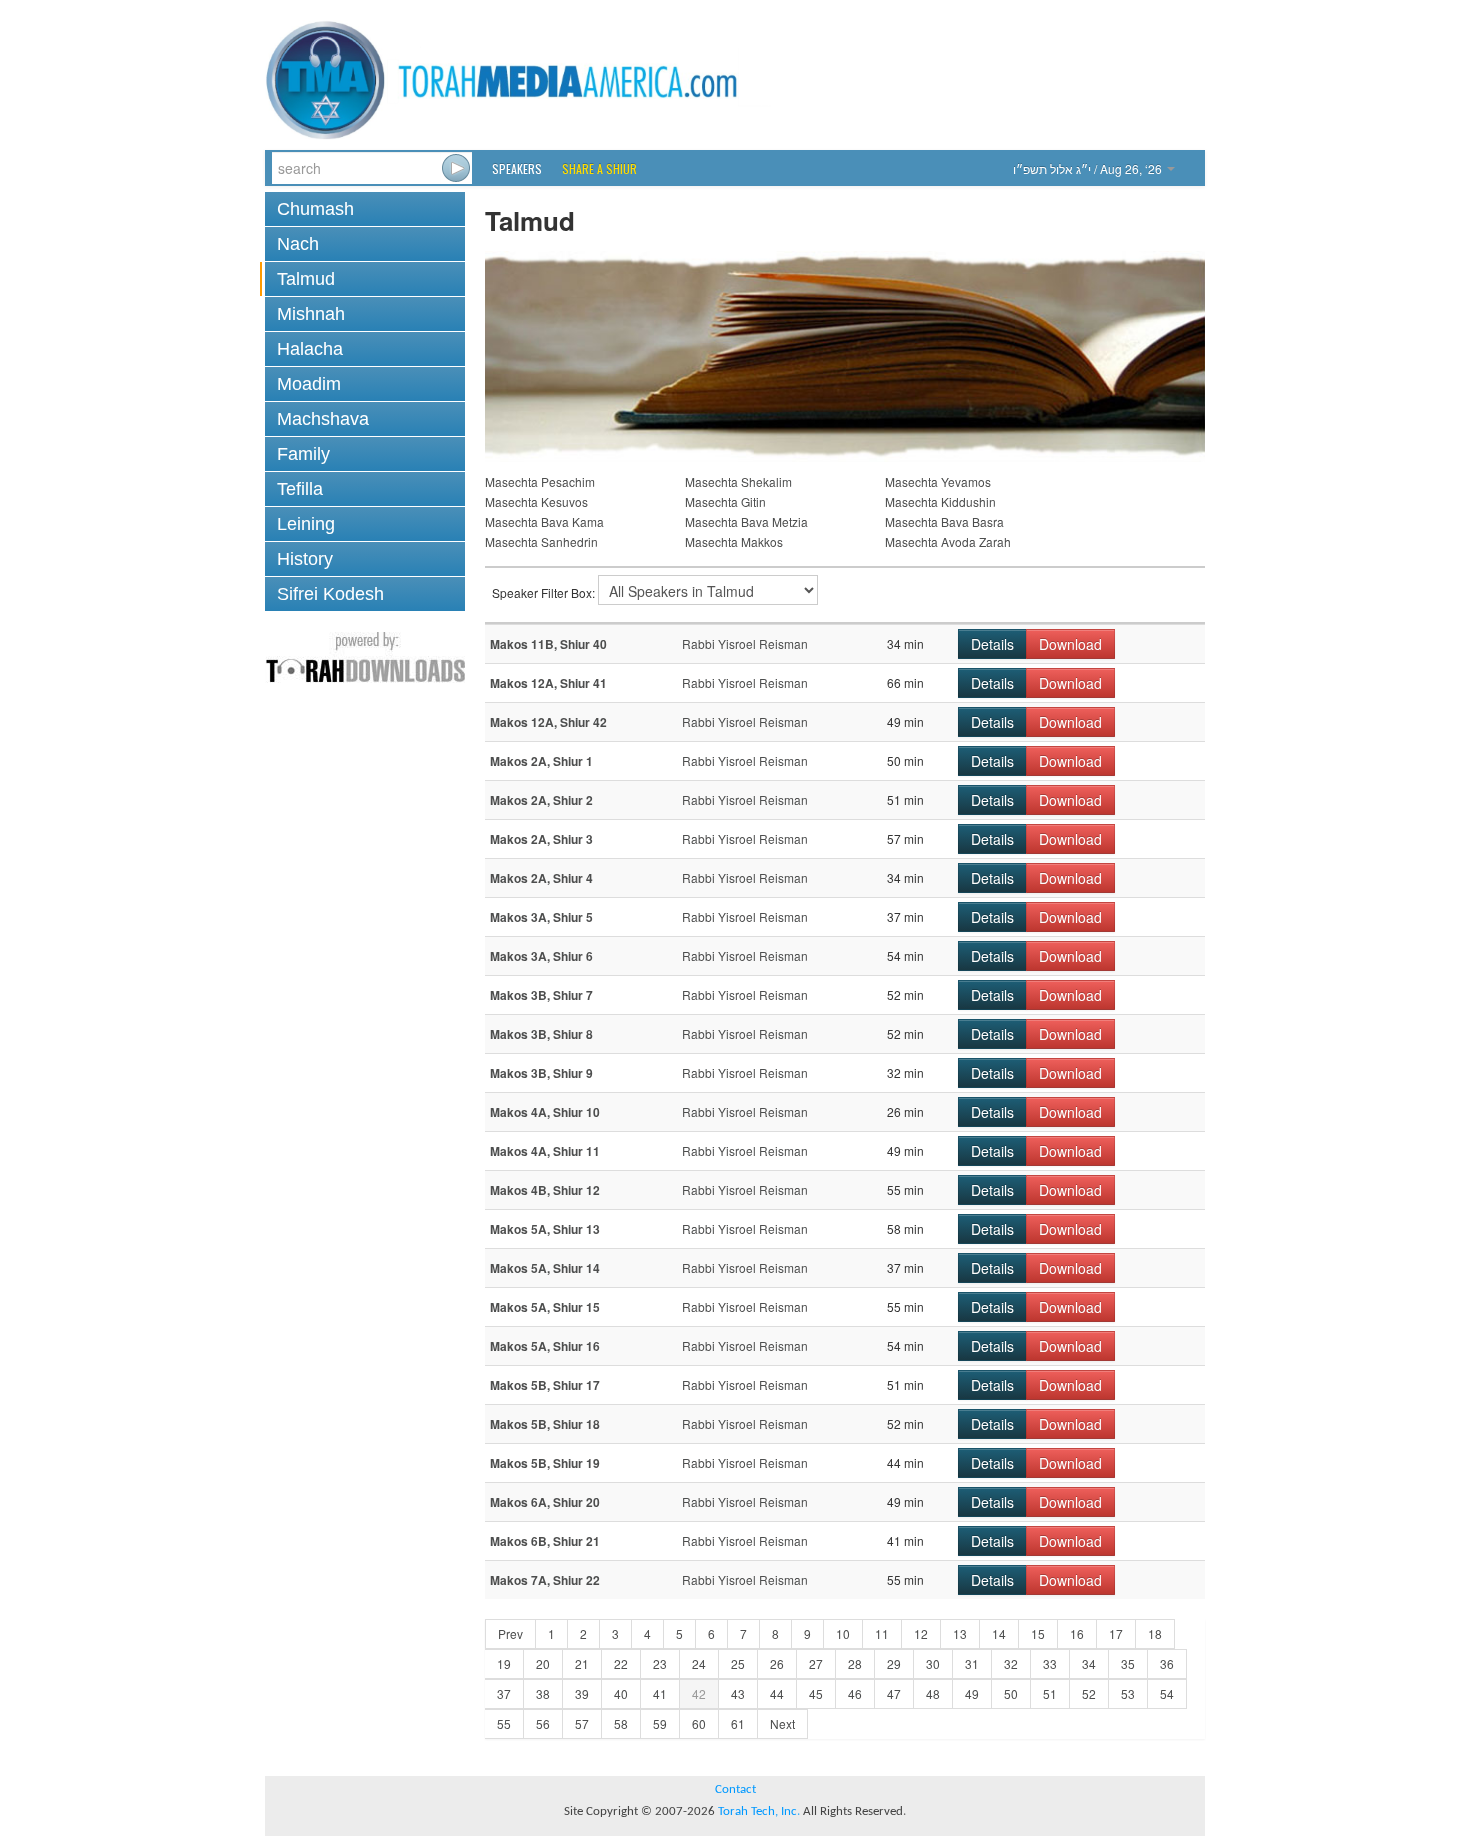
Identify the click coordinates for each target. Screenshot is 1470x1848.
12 (921, 1633)
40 (621, 1693)
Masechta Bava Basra (944, 521)
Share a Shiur (599, 168)
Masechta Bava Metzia (746, 521)
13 (960, 1633)
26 (777, 1663)
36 (1167, 1663)
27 (816, 1663)
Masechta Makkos (734, 541)
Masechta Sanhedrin (541, 541)
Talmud (306, 279)
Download (1070, 644)
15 (1038, 1633)
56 (543, 1723)
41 (660, 1693)
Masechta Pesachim (540, 481)
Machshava (323, 419)
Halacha (310, 349)
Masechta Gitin (725, 501)
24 (699, 1663)
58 (621, 1723)
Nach (298, 244)
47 (894, 1693)
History (305, 559)
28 (855, 1663)
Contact (735, 1789)
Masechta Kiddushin (940, 501)
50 (1011, 1693)
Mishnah (311, 314)
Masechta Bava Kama (544, 521)
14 (999, 1633)
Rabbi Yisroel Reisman (745, 643)
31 (972, 1663)
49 (972, 1693)
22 (621, 1663)
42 (699, 1693)
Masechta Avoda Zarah (948, 541)
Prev (510, 1633)
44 (777, 1693)
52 (1089, 1693)
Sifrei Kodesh (330, 594)
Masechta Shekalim (738, 481)
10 (843, 1633)
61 (738, 1723)
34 (1089, 1663)
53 (1128, 1693)
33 (1050, 1663)
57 (582, 1723)
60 (699, 1723)
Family (303, 454)
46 (855, 1693)
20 (543, 1663)
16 (1077, 1633)
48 (933, 1693)
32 (1011, 1663)
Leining (306, 524)
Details (992, 644)
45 (816, 1693)
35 (1128, 1663)
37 (504, 1693)
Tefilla (300, 489)
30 (933, 1663)
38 (543, 1693)
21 (582, 1663)
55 (504, 1723)
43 (738, 1693)
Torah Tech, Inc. (759, 1811)
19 (504, 1663)
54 (1167, 1693)
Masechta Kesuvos (536, 501)
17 (1116, 1633)
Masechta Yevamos (938, 481)
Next (782, 1723)
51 (1050, 1693)
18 (1155, 1633)
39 (582, 1693)
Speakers (517, 168)
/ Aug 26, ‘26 (1089, 168)
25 (738, 1663)
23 (660, 1663)
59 (660, 1723)
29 (894, 1663)
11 (882, 1633)
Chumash (315, 209)
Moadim (309, 384)
